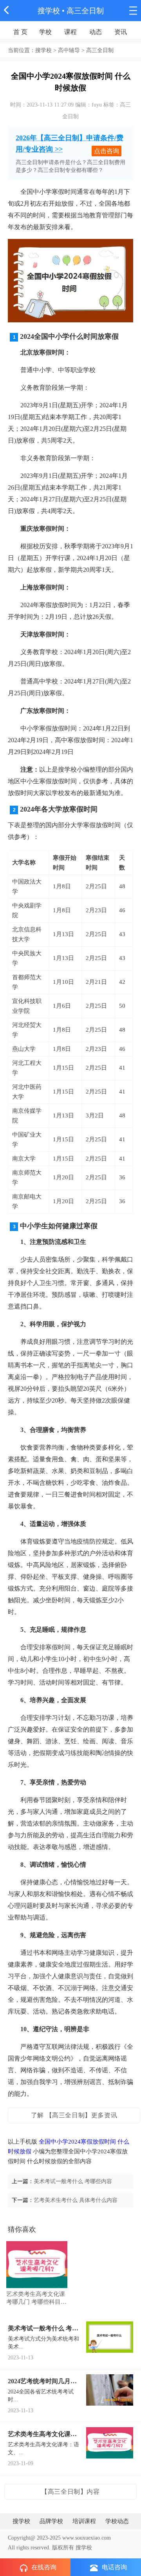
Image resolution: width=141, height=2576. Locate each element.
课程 (70, 32)
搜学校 (49, 11)
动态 (96, 32)
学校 (45, 32)
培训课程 (84, 2521)
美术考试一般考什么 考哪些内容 (73, 2181)
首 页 (20, 32)
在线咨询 (44, 2567)
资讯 (121, 32)
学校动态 (117, 2521)
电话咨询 (114, 2567)
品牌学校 (51, 2521)
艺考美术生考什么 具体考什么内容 (76, 2200)
